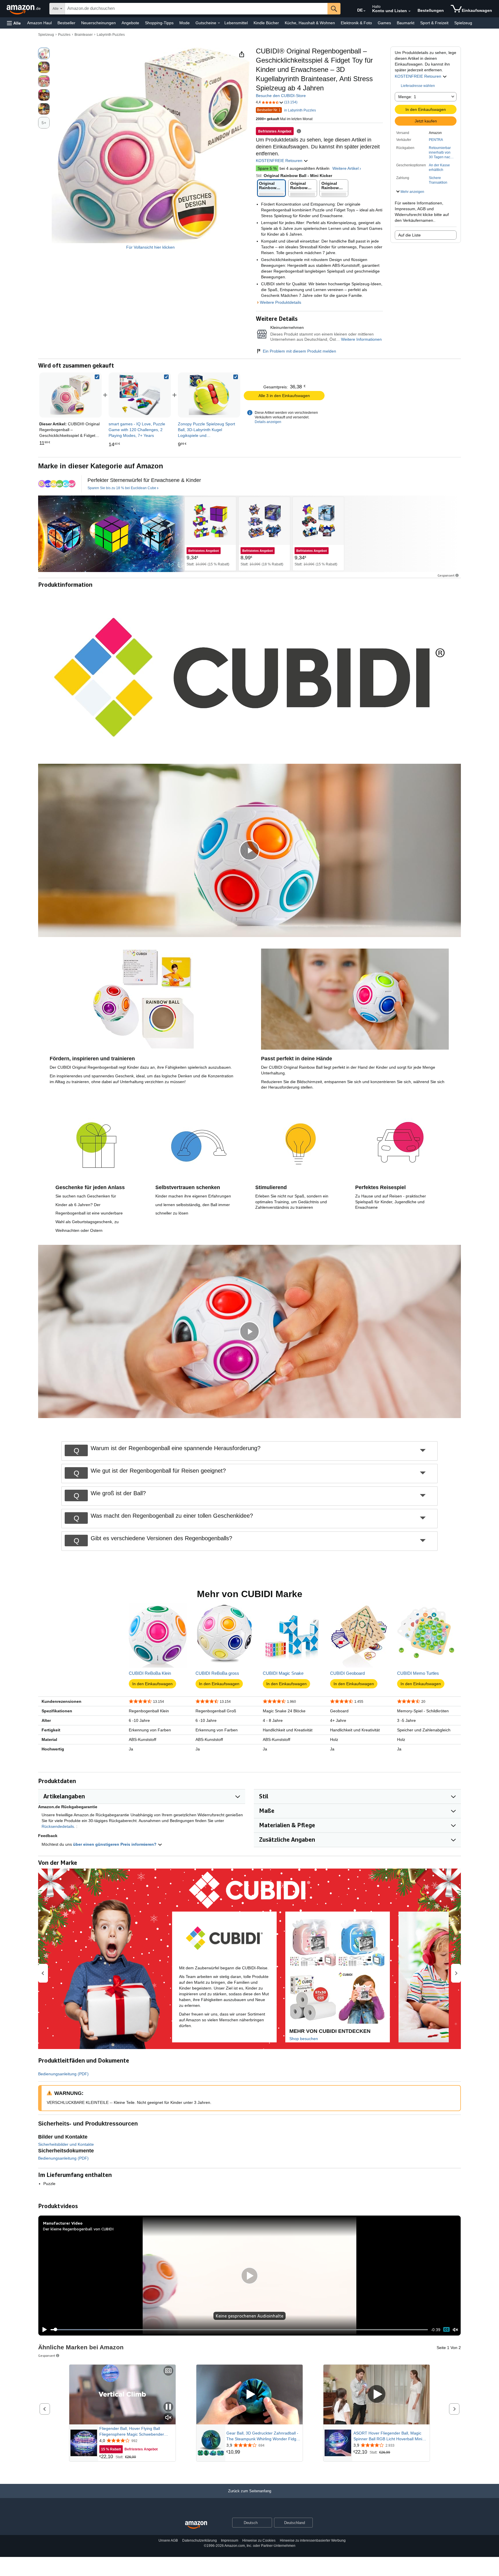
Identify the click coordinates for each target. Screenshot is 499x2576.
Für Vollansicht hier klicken (150, 247)
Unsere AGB (168, 2540)
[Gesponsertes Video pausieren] (168, 2407)
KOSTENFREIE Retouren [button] (419, 76)
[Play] (43, 2330)
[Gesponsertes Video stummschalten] (168, 2418)
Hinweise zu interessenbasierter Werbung (313, 2540)
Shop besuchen (304, 2039)
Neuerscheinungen (98, 23)
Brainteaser (84, 35)
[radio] (44, 53)
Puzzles (64, 35)
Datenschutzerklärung (200, 2540)
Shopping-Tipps (159, 23)
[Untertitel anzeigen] (168, 2371)
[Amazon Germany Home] (196, 2525)
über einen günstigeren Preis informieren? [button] (115, 1844)
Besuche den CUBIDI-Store (281, 96)
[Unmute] (455, 2330)
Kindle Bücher (266, 23)
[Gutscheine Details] (219, 23)
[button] (14, 23)
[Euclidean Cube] (57, 484)
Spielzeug (463, 23)
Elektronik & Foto (356, 23)
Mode (185, 23)
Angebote (130, 23)
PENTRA (436, 140)
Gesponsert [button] (446, 575)
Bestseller (66, 23)
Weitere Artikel (346, 168)
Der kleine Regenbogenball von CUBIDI (78, 2229)
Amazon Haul (39, 23)
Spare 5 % (267, 168)
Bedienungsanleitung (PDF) (63, 2074)
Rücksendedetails (58, 1826)
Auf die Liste (409, 235)
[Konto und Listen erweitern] (409, 11)
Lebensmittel (236, 23)
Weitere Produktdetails (281, 302)
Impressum (230, 2540)
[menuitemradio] (446, 2330)
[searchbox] (196, 9)
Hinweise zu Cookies (259, 2540)
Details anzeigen (268, 422)
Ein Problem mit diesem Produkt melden (299, 351)
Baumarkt (406, 23)
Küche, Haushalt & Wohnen (310, 23)
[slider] (239, 2330)
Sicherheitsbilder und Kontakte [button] (66, 2144)
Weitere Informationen (361, 339)
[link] (140, 395)
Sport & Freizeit (434, 23)
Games (384, 23)
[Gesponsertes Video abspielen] (249, 2395)
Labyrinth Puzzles (111, 35)
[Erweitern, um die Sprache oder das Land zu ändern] (364, 11)
